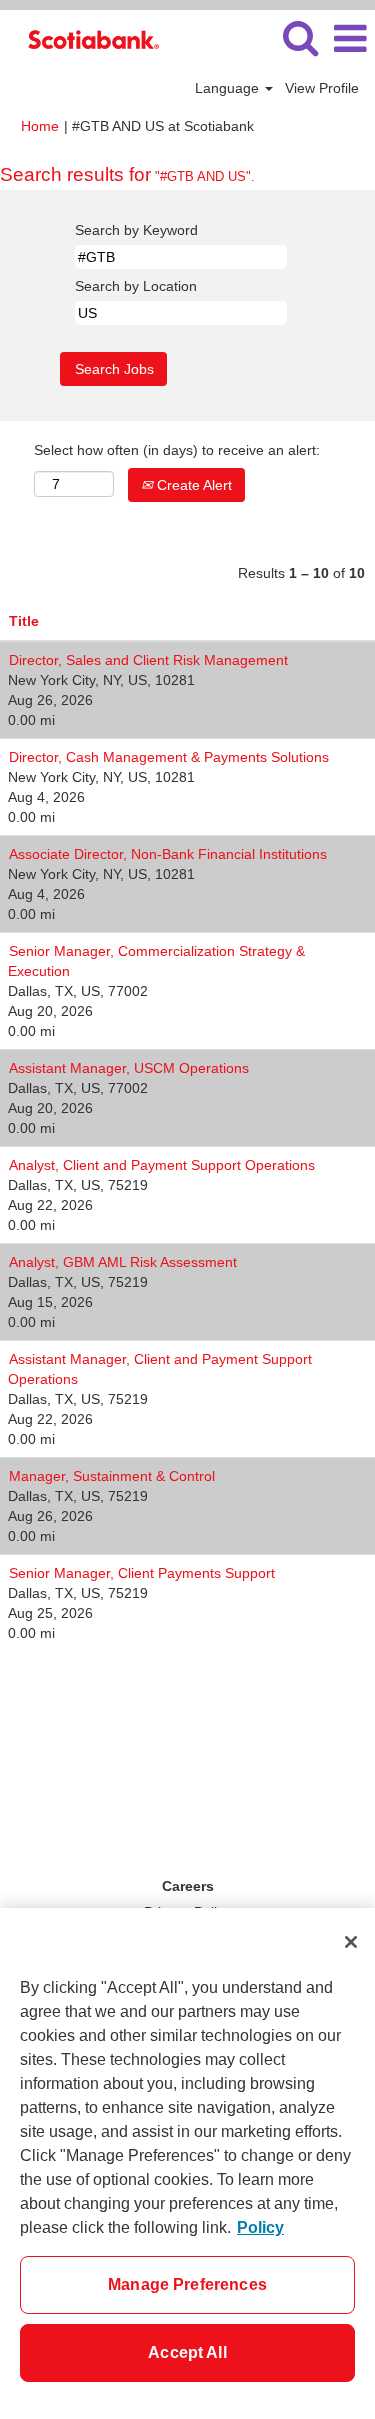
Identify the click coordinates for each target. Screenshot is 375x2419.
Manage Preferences (187, 2284)
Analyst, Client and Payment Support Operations (162, 1165)
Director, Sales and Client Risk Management (148, 660)
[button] (350, 38)
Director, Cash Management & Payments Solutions (169, 757)
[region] (187, 2163)
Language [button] (229, 88)
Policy (260, 2227)
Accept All (187, 2352)
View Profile (322, 88)
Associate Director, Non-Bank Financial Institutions (168, 854)
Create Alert (192, 485)
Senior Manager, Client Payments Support (142, 1573)
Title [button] (24, 621)
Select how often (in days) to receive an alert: (177, 450)
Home (40, 126)
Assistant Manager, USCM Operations (129, 1068)
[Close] (351, 1942)
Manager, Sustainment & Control (112, 1476)
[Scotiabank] (86, 38)
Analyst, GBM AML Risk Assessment (123, 1262)
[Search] (300, 37)
